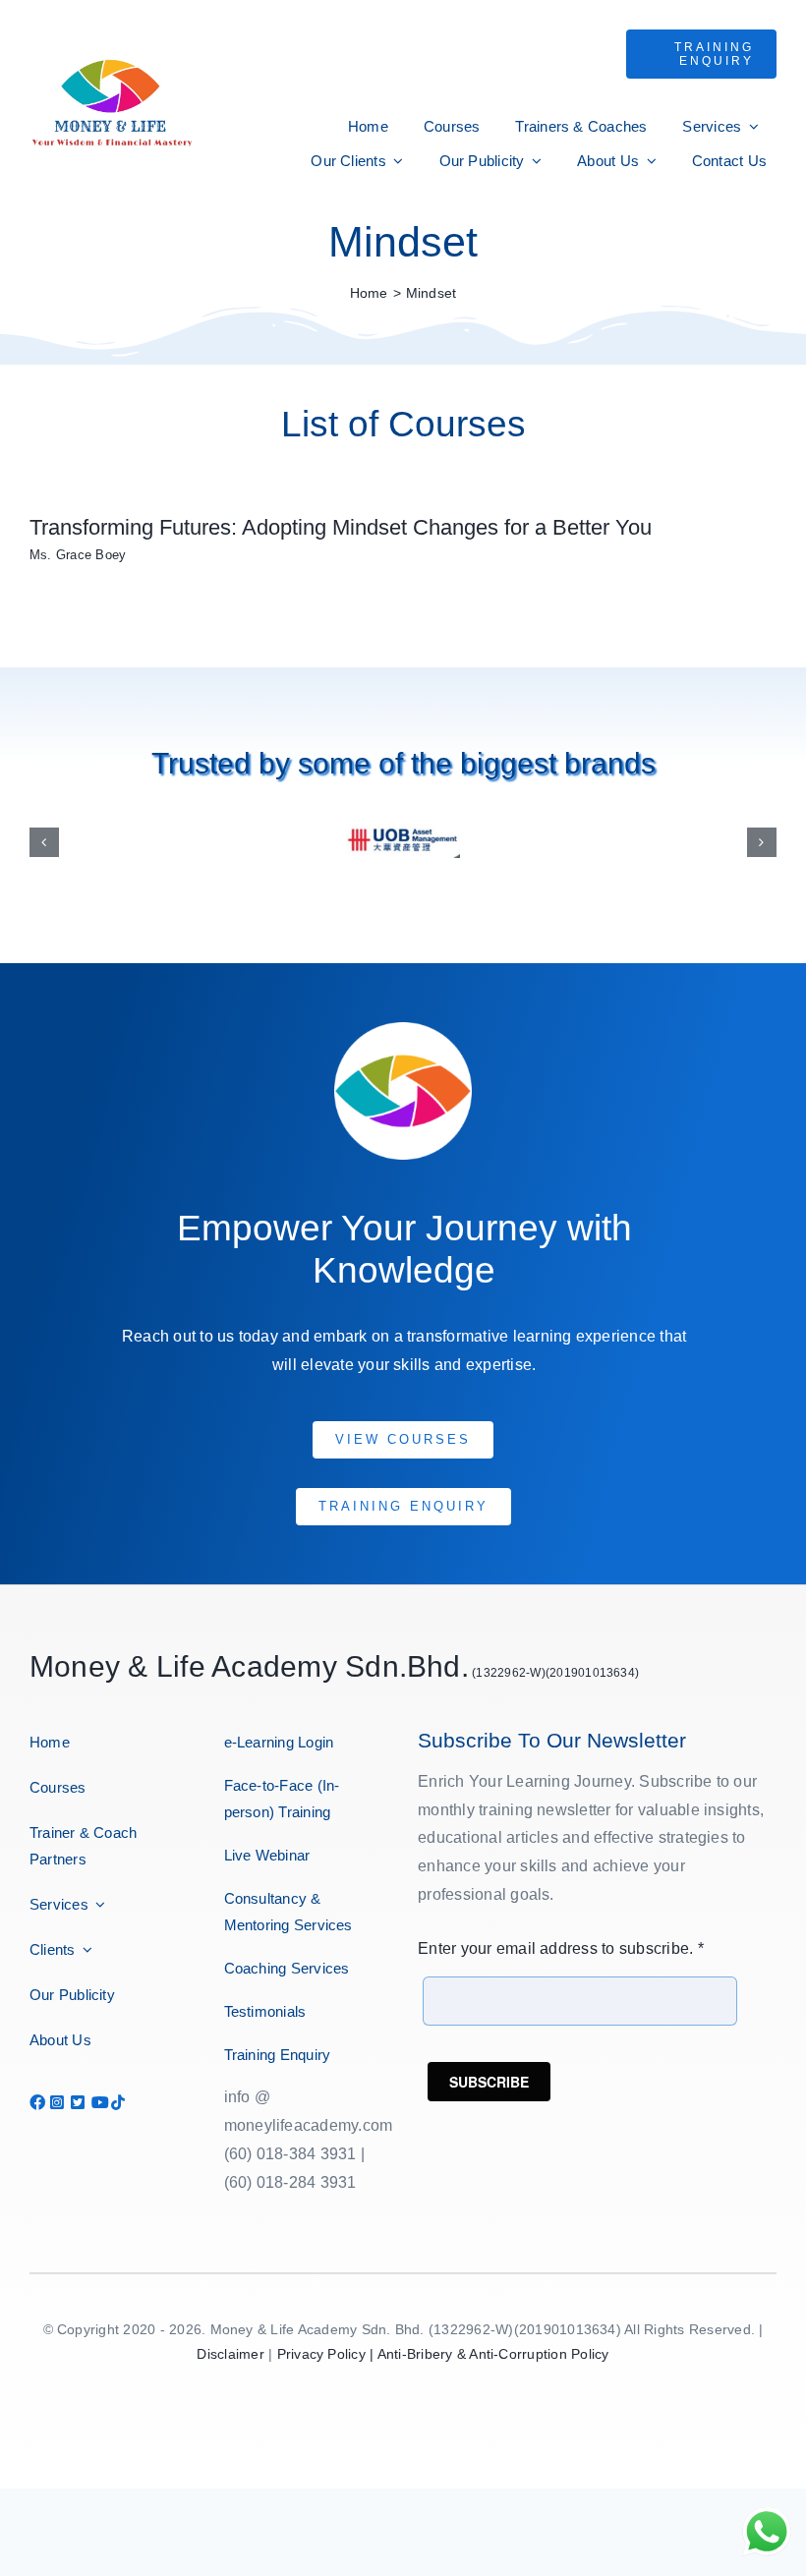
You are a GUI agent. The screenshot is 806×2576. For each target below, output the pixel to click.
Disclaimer (230, 2342)
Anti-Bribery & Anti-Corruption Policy (493, 2342)
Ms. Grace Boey (78, 555)
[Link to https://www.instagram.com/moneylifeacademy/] (53, 2090)
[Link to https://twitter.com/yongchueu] (74, 2090)
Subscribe (489, 2069)
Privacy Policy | (327, 2342)
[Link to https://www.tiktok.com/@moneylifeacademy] (114, 2090)
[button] (44, 836)
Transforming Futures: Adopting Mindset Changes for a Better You (341, 527)
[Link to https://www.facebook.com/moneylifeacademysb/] (32, 2090)
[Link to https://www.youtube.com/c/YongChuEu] (94, 2090)
